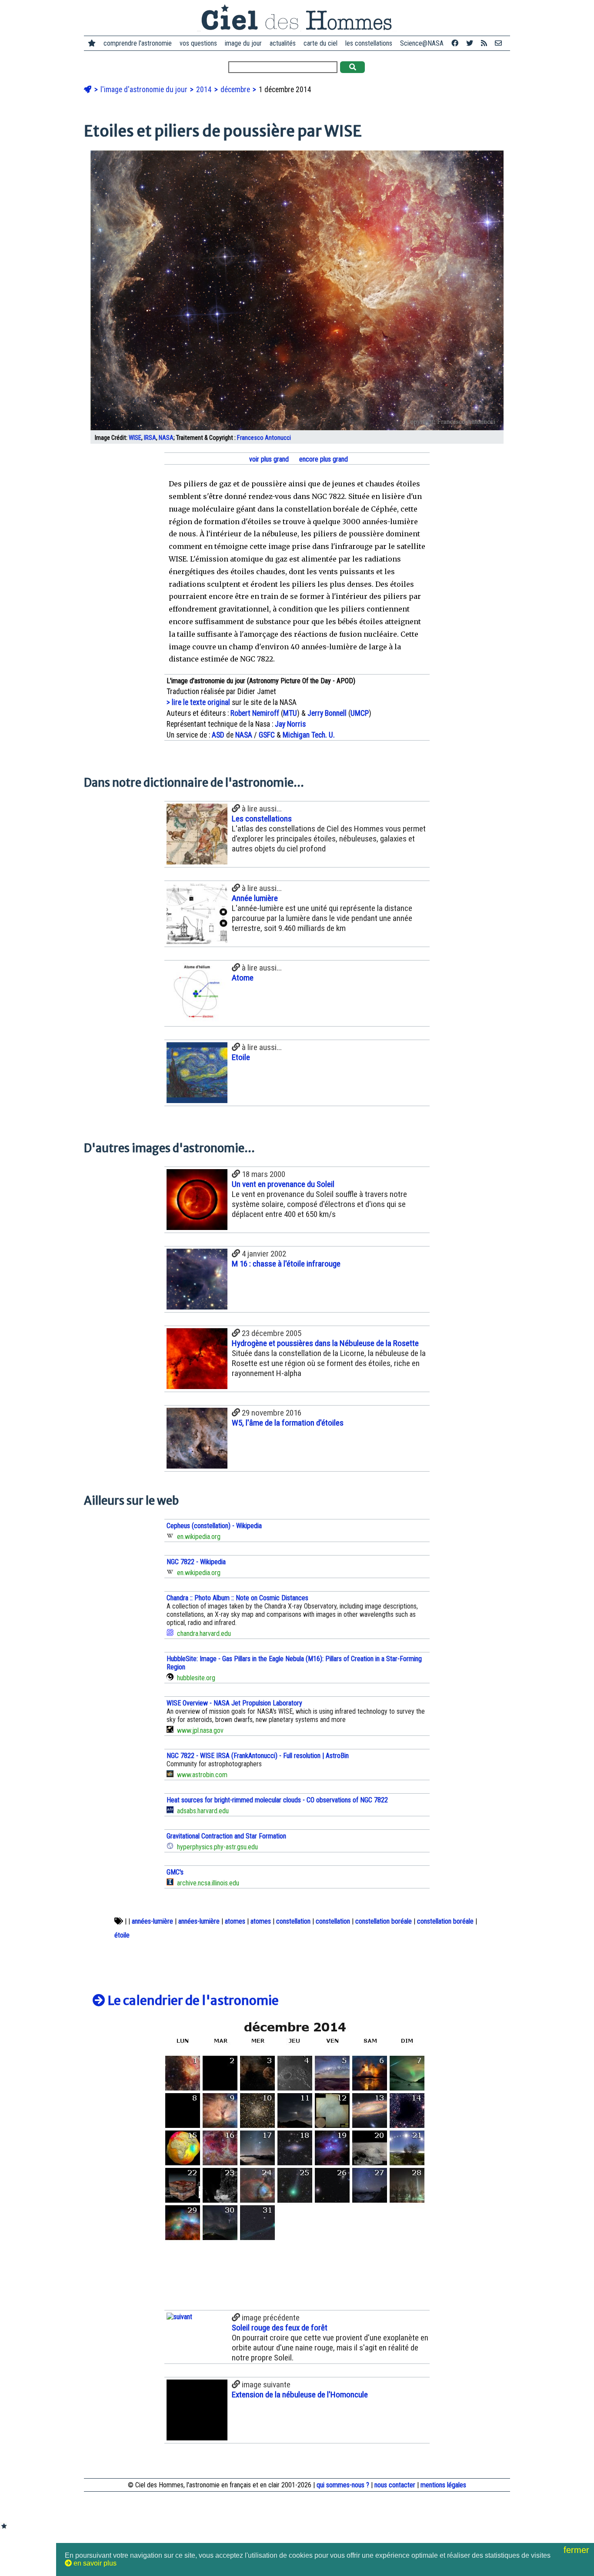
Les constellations (262, 819)
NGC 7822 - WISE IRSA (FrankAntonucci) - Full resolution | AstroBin (258, 1756)
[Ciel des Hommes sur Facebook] (455, 43)
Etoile (241, 1057)
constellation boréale (384, 1921)
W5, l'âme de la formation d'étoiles (288, 1423)
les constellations (369, 43)
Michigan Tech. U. (309, 735)
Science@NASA (422, 43)
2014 (205, 90)
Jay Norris (290, 724)
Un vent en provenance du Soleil (283, 1184)
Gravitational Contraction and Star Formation (226, 1836)
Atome (243, 978)
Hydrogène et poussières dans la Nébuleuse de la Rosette (325, 1343)
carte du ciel (320, 43)
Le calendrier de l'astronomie (192, 2001)
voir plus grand (268, 459)
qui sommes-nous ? (343, 2485)
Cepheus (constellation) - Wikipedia (214, 1526)
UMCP (360, 713)
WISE (135, 438)
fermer (578, 2550)
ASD (218, 735)
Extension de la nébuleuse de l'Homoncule (300, 2395)
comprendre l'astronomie (138, 43)
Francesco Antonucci (264, 438)
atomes (235, 1921)
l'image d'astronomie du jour (145, 90)
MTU (290, 713)
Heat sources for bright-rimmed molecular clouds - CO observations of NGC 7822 (277, 1800)
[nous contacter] (498, 43)
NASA (166, 438)
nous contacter (395, 2485)
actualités (283, 43)
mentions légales (443, 2485)
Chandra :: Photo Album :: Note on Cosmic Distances (237, 1598)
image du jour (243, 43)
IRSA (150, 438)
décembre (236, 90)
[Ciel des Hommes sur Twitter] (470, 43)
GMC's (175, 1872)
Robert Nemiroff (255, 713)
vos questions (198, 43)
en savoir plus (94, 2563)
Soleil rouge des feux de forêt (280, 2328)
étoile (122, 1935)
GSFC (267, 735)
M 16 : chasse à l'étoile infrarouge (286, 1264)
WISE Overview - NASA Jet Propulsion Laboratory (234, 1703)
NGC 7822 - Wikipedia (196, 1562)
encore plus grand (323, 459)
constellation (293, 1921)
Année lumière (255, 898)
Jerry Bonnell (327, 713)
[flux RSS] (484, 43)
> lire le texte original (198, 702)
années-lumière (152, 1921)
